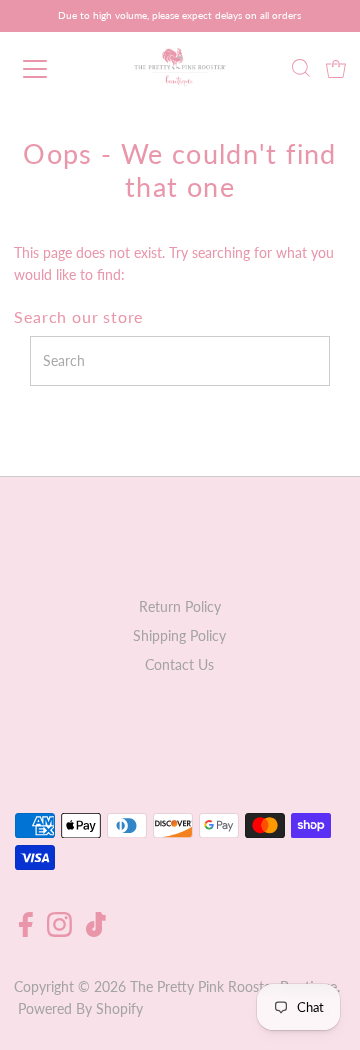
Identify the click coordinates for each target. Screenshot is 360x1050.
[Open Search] (301, 70)
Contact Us (179, 665)
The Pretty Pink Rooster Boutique (233, 987)
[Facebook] (26, 932)
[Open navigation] (49, 69)
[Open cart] (336, 69)
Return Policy (180, 607)
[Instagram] (59, 932)
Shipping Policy (179, 636)
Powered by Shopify (80, 1009)
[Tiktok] (96, 932)
